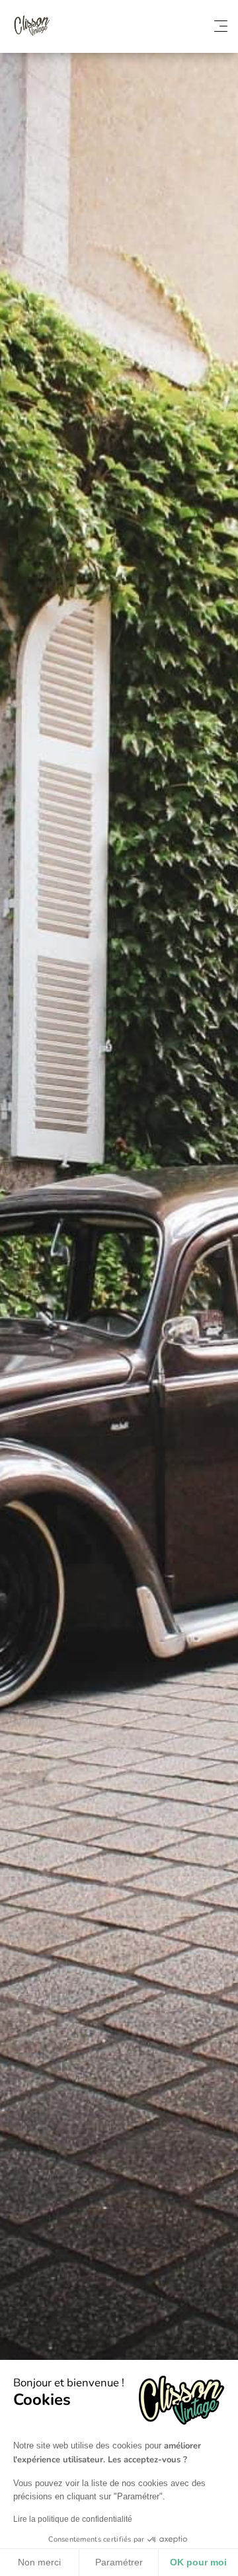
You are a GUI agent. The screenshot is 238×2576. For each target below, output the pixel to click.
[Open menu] (221, 26)
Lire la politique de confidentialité (73, 2519)
